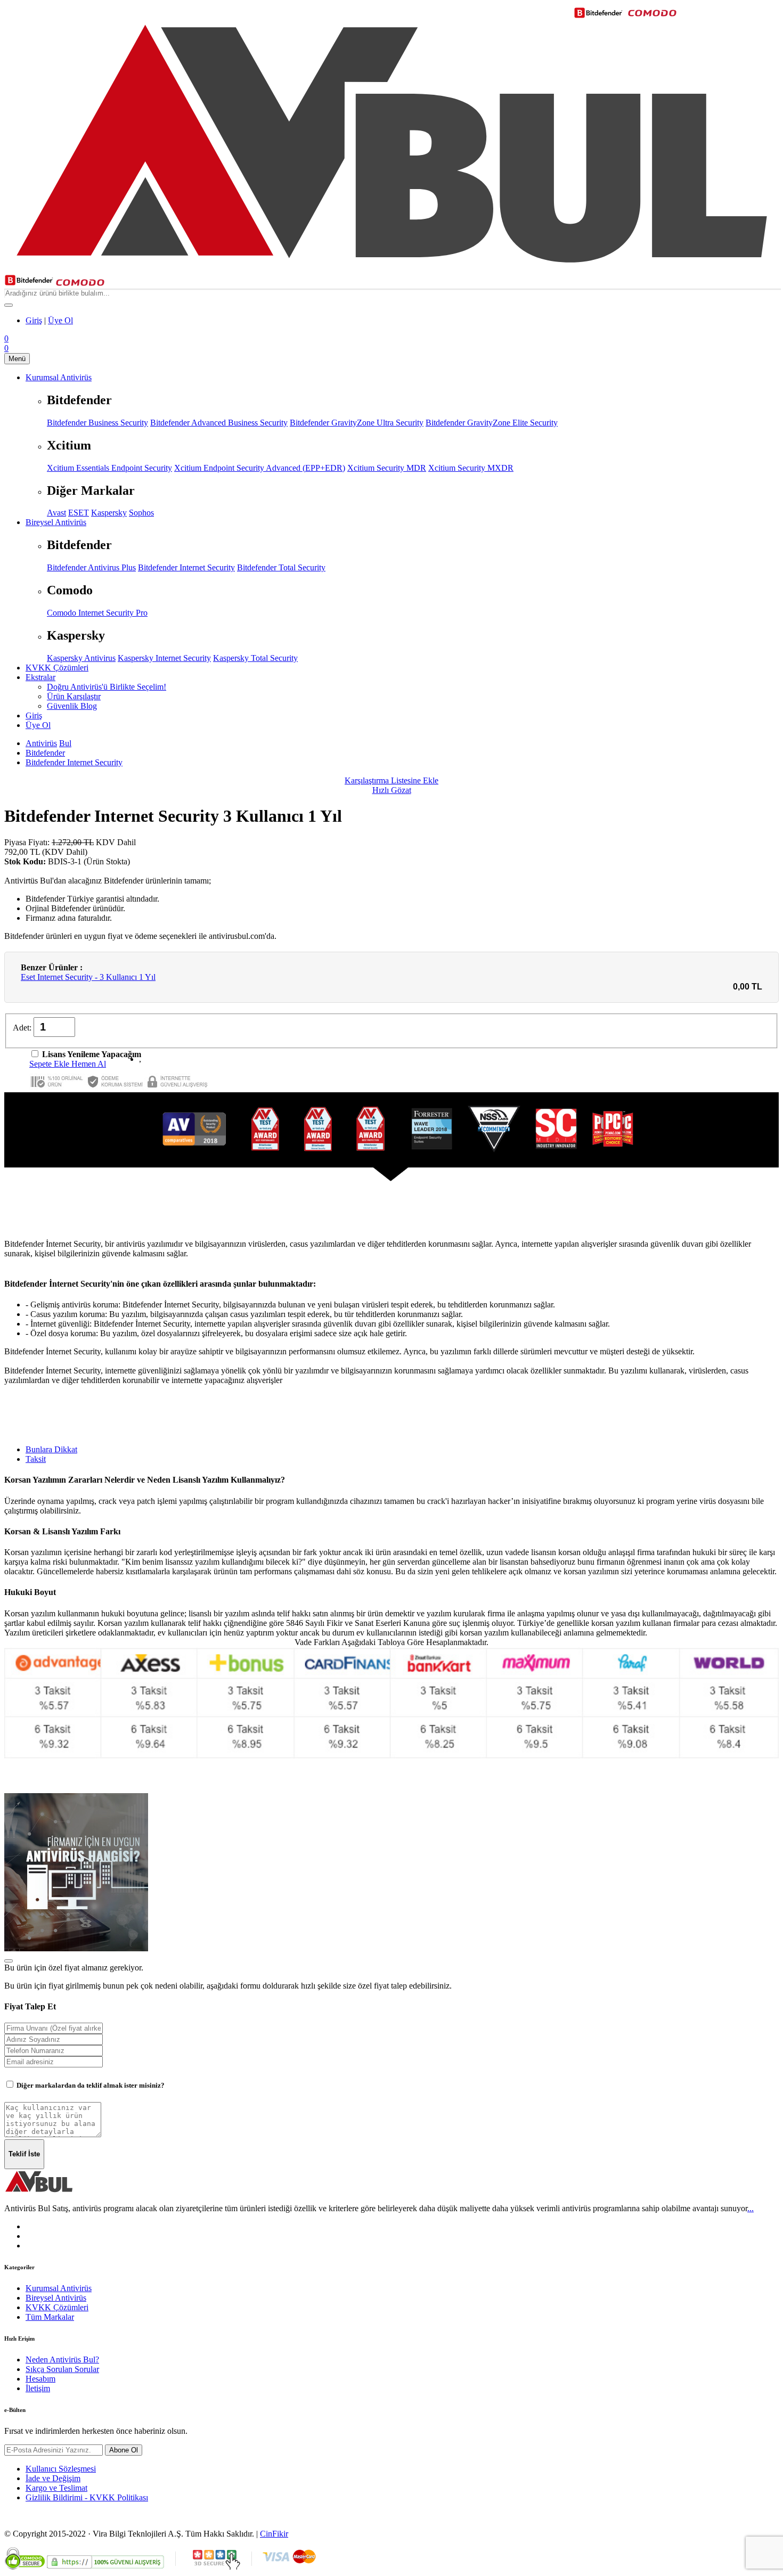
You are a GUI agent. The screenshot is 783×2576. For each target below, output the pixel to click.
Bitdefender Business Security (97, 423)
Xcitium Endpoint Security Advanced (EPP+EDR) (260, 468)
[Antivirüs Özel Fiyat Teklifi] (76, 1948)
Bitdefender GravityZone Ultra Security (357, 423)
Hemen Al (89, 1064)
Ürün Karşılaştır (74, 696)
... (751, 2208)
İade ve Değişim (53, 2478)
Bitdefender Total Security (281, 567)
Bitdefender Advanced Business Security (219, 423)
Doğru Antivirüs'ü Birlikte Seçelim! (107, 687)
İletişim (38, 2388)
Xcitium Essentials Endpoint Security (109, 468)
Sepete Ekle (50, 1064)
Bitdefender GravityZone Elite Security (492, 423)
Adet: (23, 1028)
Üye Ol (60, 320)
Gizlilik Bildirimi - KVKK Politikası (87, 2497)
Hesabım (40, 2379)
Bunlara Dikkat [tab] (51, 1449)
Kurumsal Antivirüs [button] (59, 377)
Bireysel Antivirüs (56, 2298)
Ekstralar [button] (40, 677)
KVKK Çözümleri (57, 2307)
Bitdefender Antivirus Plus (91, 567)
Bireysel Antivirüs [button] (56, 522)
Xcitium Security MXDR (471, 468)
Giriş (34, 320)
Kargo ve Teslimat (56, 2488)
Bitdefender (45, 753)
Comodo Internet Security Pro (97, 613)
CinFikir (274, 2534)
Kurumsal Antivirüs (59, 2288)
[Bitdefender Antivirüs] (29, 283)
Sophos (141, 513)
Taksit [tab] (36, 1459)
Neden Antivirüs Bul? (62, 2360)
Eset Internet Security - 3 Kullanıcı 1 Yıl (88, 977)
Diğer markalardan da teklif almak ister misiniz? (90, 2085)
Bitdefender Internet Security (186, 567)
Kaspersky (109, 513)
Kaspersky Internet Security (164, 658)
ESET (79, 513)
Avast (56, 513)
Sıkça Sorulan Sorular (62, 2369)
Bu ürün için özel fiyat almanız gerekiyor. (74, 1968)
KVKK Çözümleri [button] (57, 668)
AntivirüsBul (48, 743)
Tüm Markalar (50, 2317)
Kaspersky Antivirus (81, 658)
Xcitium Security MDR (387, 468)
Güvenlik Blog (72, 706)
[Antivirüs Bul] (391, 269)
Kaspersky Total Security (255, 658)
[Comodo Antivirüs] (80, 283)
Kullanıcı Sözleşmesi (61, 2469)
